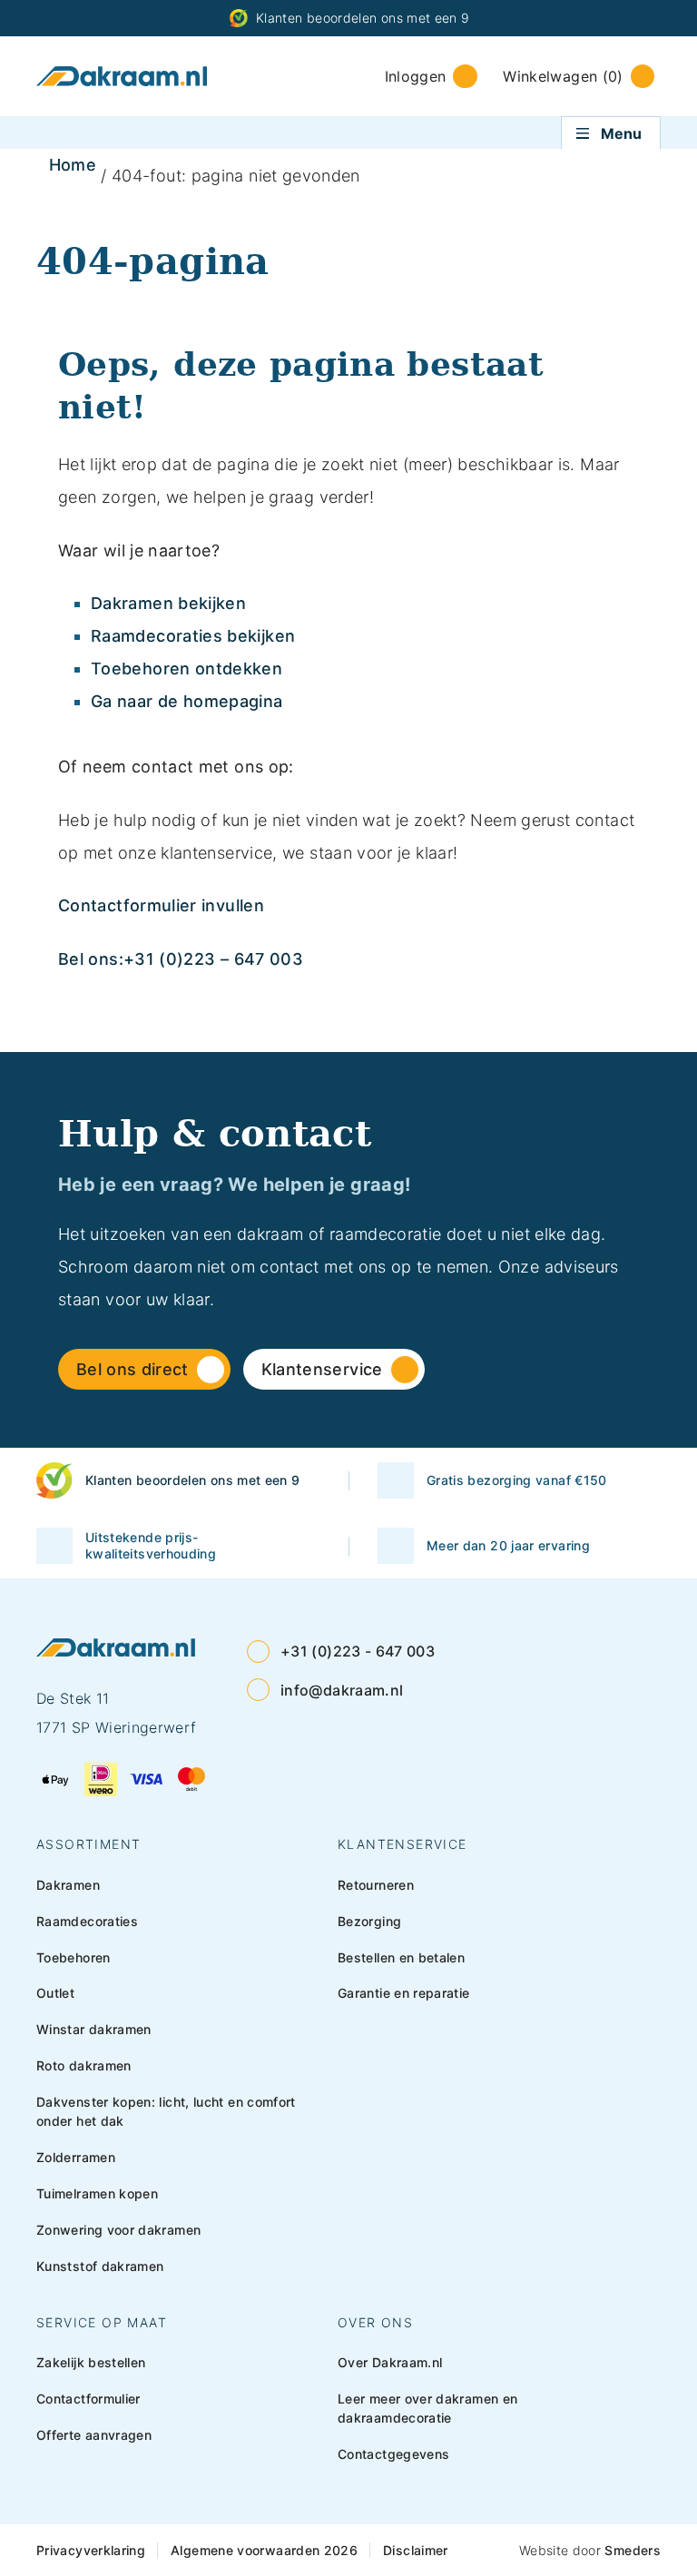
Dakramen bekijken (168, 603)
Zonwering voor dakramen (118, 2230)
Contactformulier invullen (161, 905)
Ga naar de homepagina (187, 701)
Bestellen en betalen (401, 1957)
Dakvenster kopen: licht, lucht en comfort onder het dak (166, 2111)
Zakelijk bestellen (91, 2362)
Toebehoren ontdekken (187, 669)
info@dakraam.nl (342, 1690)
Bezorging (369, 1921)
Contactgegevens (393, 2454)
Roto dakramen (84, 2065)
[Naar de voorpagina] (122, 76)
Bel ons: (91, 959)
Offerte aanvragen (94, 2435)
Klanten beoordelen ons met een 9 (363, 18)
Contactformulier (88, 2399)
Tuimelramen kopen (97, 2193)
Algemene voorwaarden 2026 (264, 2550)
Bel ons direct (133, 1369)
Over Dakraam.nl (390, 2362)
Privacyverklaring (91, 2550)
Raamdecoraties (87, 1921)
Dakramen (68, 1885)
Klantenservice (322, 1369)
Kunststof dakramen (100, 2266)
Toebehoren (74, 1957)
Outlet (55, 1993)
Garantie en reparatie (404, 1993)
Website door (590, 2550)
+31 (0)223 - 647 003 (358, 1651)
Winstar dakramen (94, 2029)
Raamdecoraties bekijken (193, 636)
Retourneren (376, 1885)
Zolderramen (76, 2157)
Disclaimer (416, 2550)
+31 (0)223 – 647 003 (213, 959)
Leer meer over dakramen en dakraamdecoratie (427, 2408)
